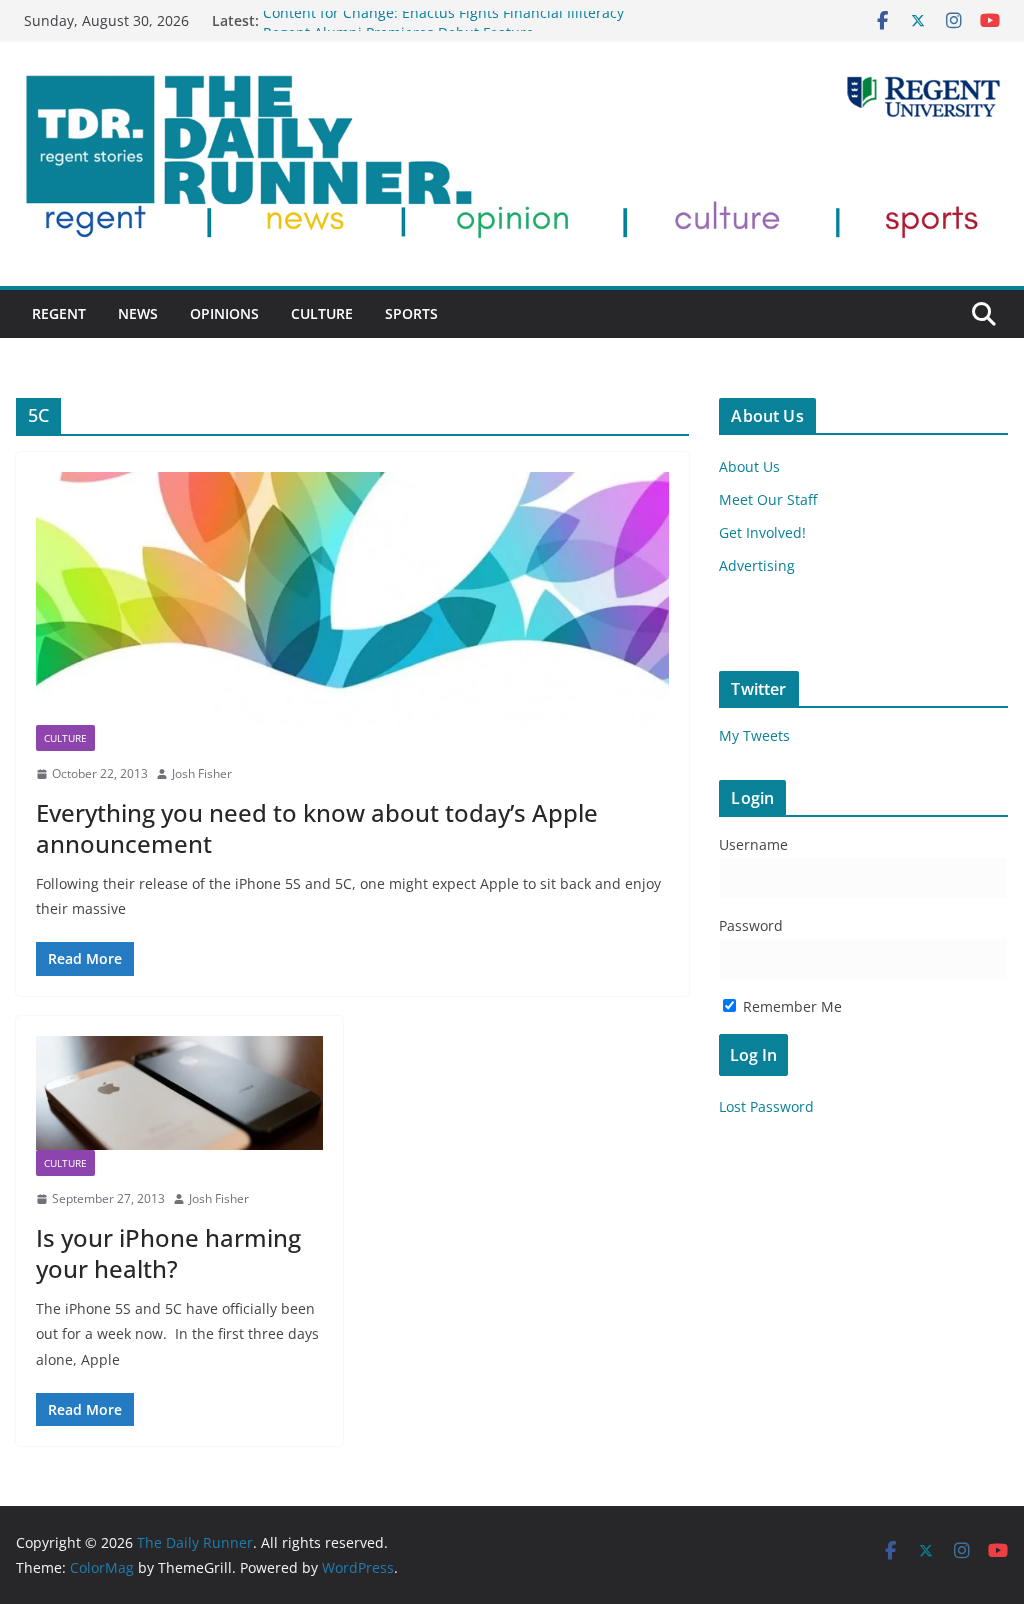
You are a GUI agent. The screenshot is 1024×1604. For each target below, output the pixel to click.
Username (753, 844)
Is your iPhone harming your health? (168, 1253)
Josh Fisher (202, 773)
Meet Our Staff (768, 499)
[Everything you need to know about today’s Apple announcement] (352, 598)
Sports (411, 313)
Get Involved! (762, 532)
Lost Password (766, 1106)
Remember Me (790, 1006)
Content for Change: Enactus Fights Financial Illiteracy (443, 20)
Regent (59, 313)
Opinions (224, 313)
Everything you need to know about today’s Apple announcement (317, 828)
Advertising (757, 565)
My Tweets (754, 735)
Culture (322, 313)
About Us (749, 466)
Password (751, 925)
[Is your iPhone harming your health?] (179, 1093)
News (138, 313)
